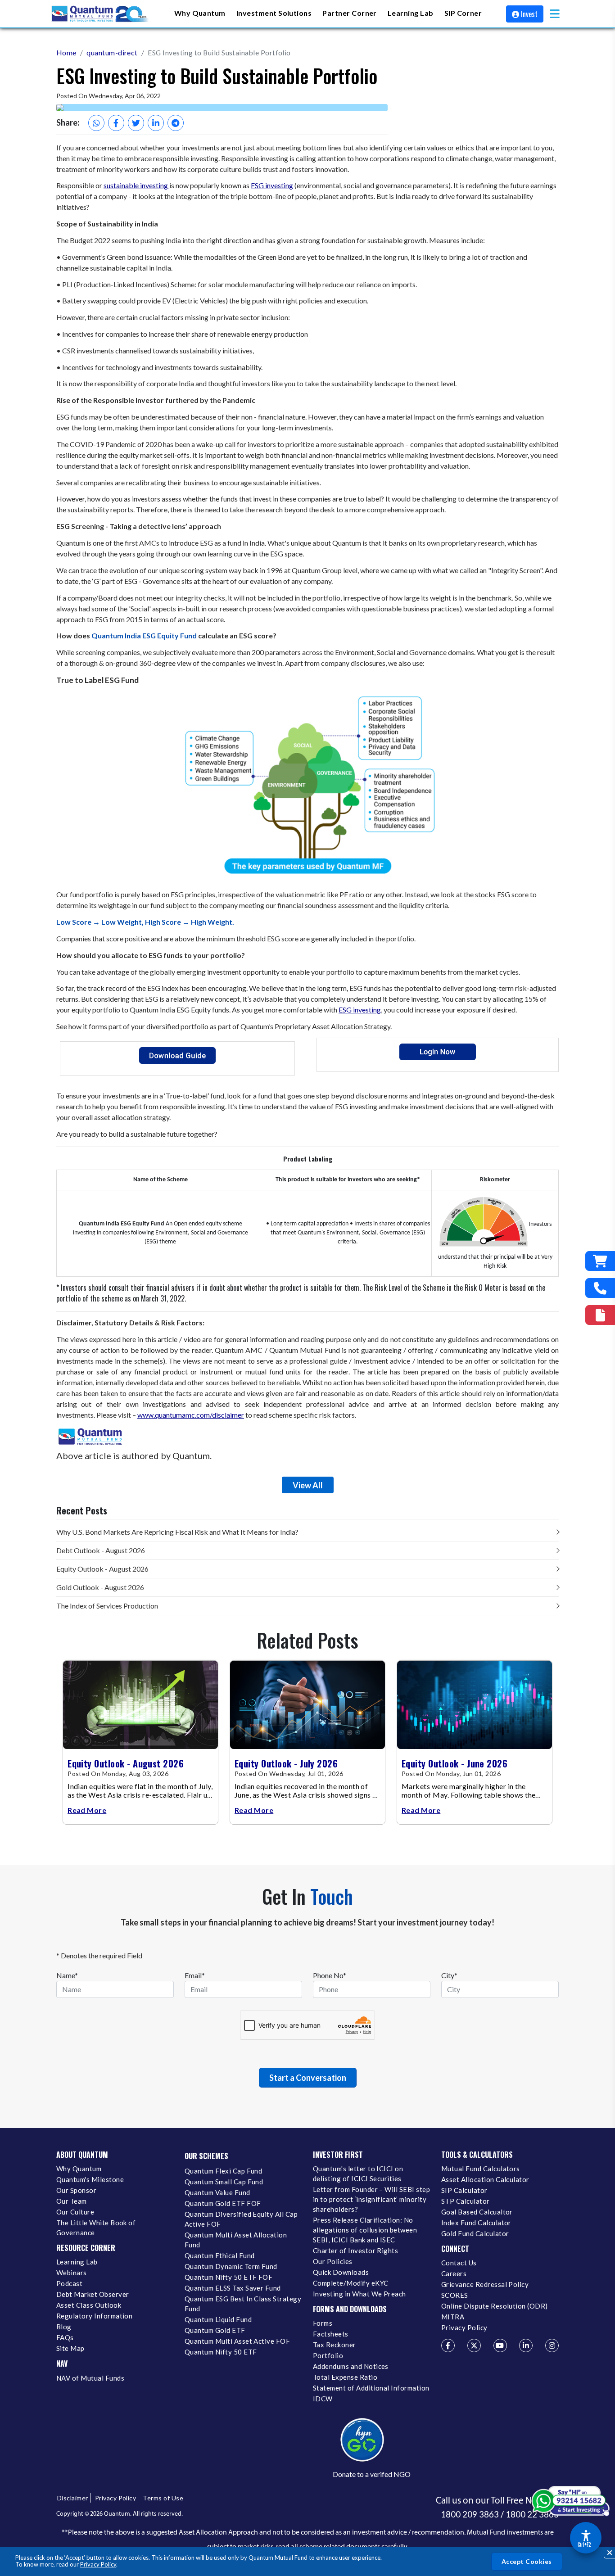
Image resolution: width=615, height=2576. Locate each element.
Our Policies (333, 2261)
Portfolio (328, 2355)
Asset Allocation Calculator (485, 2179)
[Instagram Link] (552, 2346)
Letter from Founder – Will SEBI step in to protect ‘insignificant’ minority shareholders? (371, 2199)
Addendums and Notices (351, 2366)
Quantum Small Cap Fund (224, 2182)
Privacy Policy (98, 2564)
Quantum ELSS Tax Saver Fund (233, 2288)
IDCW (323, 2399)
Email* (195, 1975)
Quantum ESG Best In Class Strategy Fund (243, 2304)
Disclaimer (73, 2498)
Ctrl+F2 (584, 2544)
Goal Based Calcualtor (477, 2212)
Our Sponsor (76, 2190)
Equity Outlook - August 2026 (102, 1569)
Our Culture (75, 2212)
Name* (67, 1975)
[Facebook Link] (448, 2346)
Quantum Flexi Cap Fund (223, 2171)
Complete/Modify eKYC (350, 2283)
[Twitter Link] (474, 2346)
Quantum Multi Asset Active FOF (237, 2341)
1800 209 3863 (470, 2514)
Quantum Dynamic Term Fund (231, 2266)
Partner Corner (350, 13)
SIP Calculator (464, 2190)
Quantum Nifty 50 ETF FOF (228, 2277)
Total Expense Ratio (345, 2377)
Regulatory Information (94, 2316)
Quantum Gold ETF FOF (223, 2203)
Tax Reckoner (335, 2345)
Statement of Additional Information (371, 2388)
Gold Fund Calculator (475, 2233)
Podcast (69, 2283)
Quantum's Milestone (90, 2179)
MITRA (453, 2317)
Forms (323, 2323)
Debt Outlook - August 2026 (101, 1550)
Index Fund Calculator (476, 2223)
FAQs (65, 2337)
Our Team (72, 2201)
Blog (64, 2327)
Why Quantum (79, 2169)
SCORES (455, 2295)
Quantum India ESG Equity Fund (144, 635)
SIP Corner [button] (463, 13)
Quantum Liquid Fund (218, 2319)
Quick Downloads (341, 2272)
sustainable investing (136, 185)
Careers (454, 2273)
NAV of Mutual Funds (90, 2378)
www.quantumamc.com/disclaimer (191, 1415)
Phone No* (330, 1975)
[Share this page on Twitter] (136, 123)
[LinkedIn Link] (526, 2346)
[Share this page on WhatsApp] (96, 123)
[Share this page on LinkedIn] (156, 123)
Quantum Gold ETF (215, 2330)
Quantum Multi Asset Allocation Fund (236, 2240)
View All (308, 1485)
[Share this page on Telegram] (176, 123)
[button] (555, 14)
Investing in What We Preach (360, 2294)
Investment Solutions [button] (274, 13)
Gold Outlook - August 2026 (100, 1587)
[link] (100, 14)
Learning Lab (77, 2262)
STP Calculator (466, 2201)
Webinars (72, 2273)
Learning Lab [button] (411, 13)
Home (66, 52)
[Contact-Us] (600, 1288)
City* (449, 1975)
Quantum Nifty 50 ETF (221, 2352)
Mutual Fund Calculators (481, 2169)
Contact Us (459, 2263)
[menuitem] (200, 14)
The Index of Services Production (107, 1606)
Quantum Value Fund (217, 2192)
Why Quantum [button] (200, 13)
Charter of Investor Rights (355, 2251)
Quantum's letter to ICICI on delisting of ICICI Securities (358, 2174)
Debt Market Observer (93, 2294)
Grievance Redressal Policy (485, 2284)
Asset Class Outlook (89, 2305)
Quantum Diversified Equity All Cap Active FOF (241, 2219)
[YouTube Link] (500, 2346)
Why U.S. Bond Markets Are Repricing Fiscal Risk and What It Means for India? (177, 1532)
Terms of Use (163, 2498)
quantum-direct (112, 52)
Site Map (70, 2348)
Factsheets (331, 2334)
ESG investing (272, 185)
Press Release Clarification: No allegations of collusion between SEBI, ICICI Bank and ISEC (365, 2230)
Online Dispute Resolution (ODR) (495, 2306)
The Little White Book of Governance (96, 2228)
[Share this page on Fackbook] (116, 123)
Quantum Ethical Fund (219, 2255)
